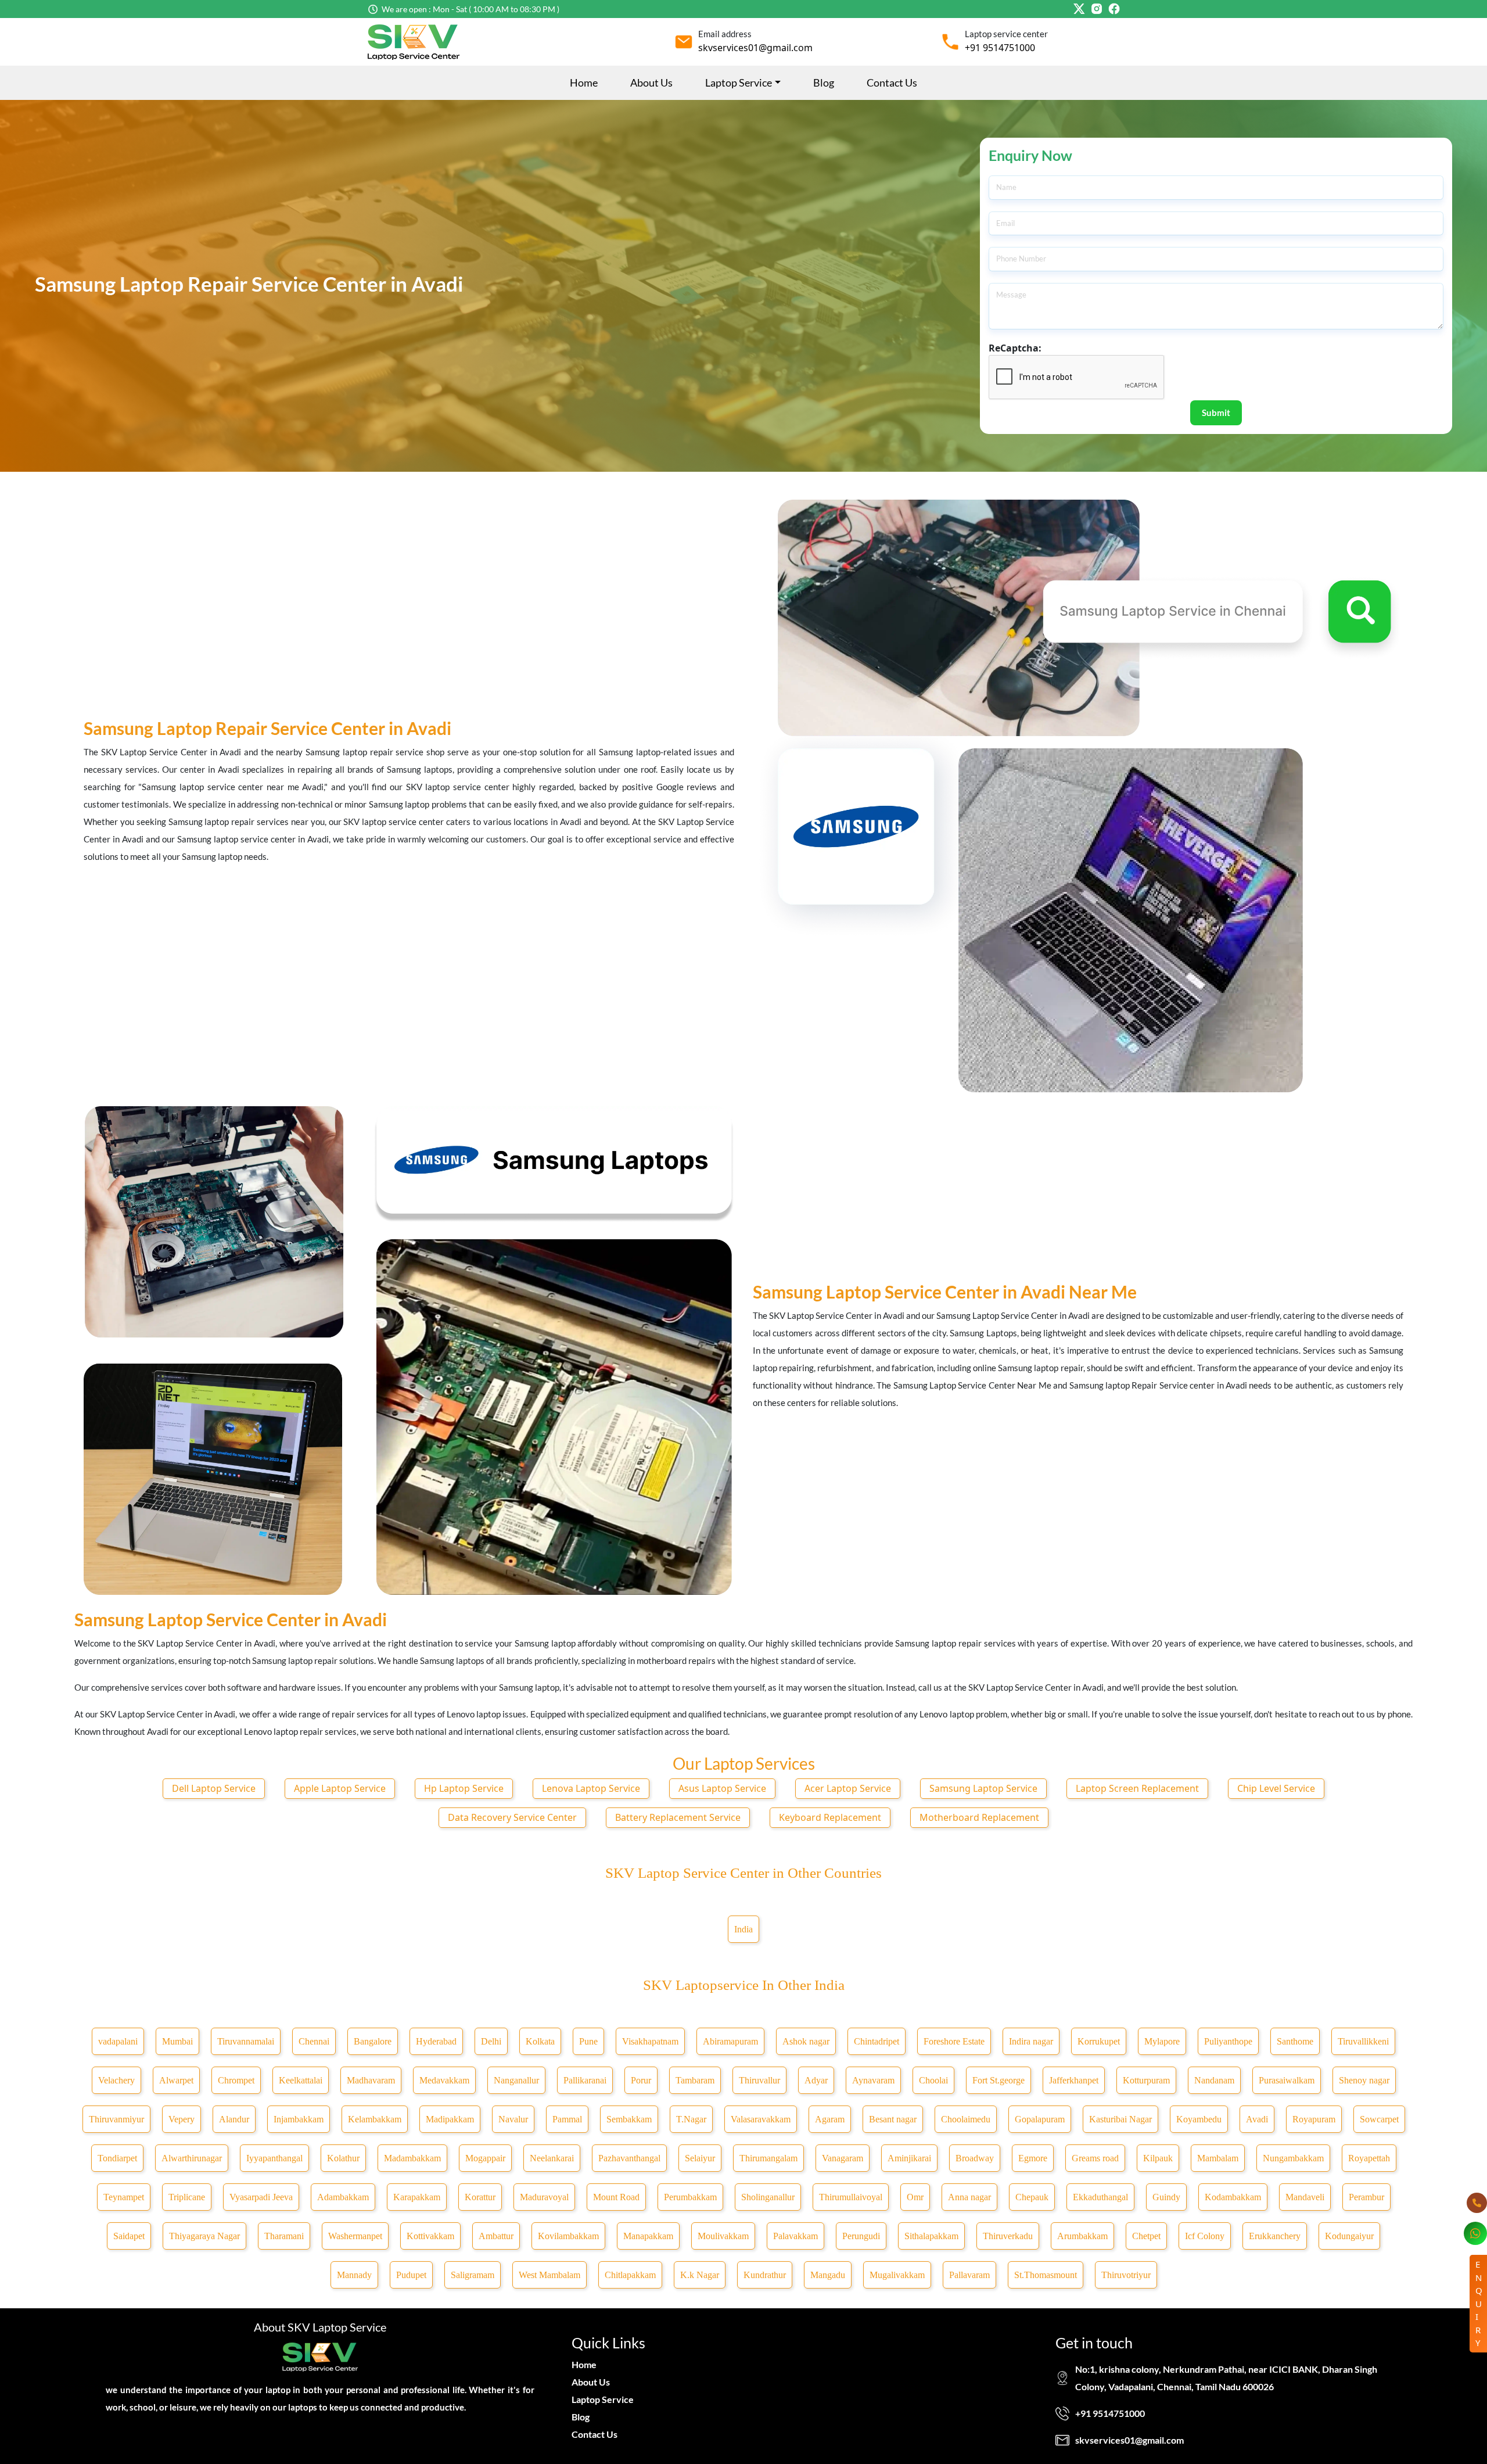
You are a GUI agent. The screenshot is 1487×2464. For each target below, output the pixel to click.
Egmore (1033, 2158)
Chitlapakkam (630, 2275)
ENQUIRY (1479, 2303)
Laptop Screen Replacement (1137, 1788)
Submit (1216, 413)
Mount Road (616, 2197)
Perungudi (861, 2236)
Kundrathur (765, 2275)
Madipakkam (450, 2119)
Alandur (234, 2119)
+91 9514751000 (1000, 48)
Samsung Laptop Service (983, 1788)
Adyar (816, 2080)
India (743, 1929)
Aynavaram (873, 2080)
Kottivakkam (430, 2236)
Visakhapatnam (650, 2041)
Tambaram (695, 2080)
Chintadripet (877, 2041)
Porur (641, 2080)
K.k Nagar (700, 2275)
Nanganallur (516, 2080)
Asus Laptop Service (722, 1788)
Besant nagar (893, 2119)
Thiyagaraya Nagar (204, 2236)
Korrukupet (1099, 2041)
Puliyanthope (1228, 2041)
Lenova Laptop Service (591, 1788)
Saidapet (129, 2236)
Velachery (116, 2080)
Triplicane (187, 2197)
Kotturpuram (1146, 2080)
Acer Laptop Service (848, 1788)
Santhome (1295, 2041)
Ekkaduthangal (1100, 2197)
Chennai (314, 2041)
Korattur (480, 2197)
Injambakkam (299, 2119)
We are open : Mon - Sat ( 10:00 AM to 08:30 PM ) (470, 9)
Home (584, 83)
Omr (915, 2197)
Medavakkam (444, 2080)
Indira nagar (1031, 2041)
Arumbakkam (1082, 2236)
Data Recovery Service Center (512, 1817)
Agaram (830, 2119)
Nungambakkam (1293, 2158)
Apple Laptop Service (340, 1788)
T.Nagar (691, 2119)
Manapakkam (648, 2236)
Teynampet (124, 2197)
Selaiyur (700, 2158)
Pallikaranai (585, 2080)
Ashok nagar (806, 2041)
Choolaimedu (966, 2119)
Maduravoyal (544, 2197)
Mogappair (485, 2158)
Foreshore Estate (954, 2041)
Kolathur (343, 2158)
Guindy (1166, 2197)
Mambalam (1218, 2158)
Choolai (933, 2080)
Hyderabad (436, 2041)
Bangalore (373, 2041)
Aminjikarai (909, 2158)
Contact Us (892, 83)
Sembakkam (629, 2119)
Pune (588, 2041)
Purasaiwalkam (1287, 2080)
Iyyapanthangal (274, 2158)
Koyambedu (1199, 2119)
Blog (824, 83)
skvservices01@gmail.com (755, 48)
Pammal (567, 2119)
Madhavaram (371, 2080)
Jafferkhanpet (1074, 2080)
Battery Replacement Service (678, 1817)
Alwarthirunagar (192, 2158)
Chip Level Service (1276, 1788)
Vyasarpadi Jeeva (261, 2197)
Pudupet (411, 2275)
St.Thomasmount (1046, 2275)
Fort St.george (998, 2080)
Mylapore (1162, 2041)
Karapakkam (417, 2197)
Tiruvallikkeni (1363, 2041)
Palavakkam (795, 2236)
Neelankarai (552, 2158)
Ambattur (496, 2236)
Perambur (1366, 2197)
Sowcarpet (1379, 2119)
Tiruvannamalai (246, 2041)
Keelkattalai (301, 2080)
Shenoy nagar (1364, 2080)
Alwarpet (176, 2080)
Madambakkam (412, 2158)
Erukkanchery (1275, 2236)
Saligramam (473, 2275)
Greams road (1095, 2158)
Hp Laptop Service (464, 1788)
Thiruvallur (759, 2080)
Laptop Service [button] (739, 83)
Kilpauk (1158, 2158)
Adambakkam (343, 2197)
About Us (651, 83)
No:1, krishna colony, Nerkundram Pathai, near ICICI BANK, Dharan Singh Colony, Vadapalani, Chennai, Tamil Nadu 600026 (1226, 2378)
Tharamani (284, 2236)
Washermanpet (355, 2236)
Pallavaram (969, 2275)
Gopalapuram (1040, 2119)
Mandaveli (1305, 2197)
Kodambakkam (1233, 2197)
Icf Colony (1205, 2236)
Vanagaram (843, 2158)
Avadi (1257, 2119)
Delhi (491, 2041)
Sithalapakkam (931, 2236)
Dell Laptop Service (214, 1788)
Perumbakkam (690, 2197)
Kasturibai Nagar (1120, 2119)
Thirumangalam (768, 2158)
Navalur (513, 2119)
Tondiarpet (117, 2158)
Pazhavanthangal (629, 2158)
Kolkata (540, 2041)
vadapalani (118, 2041)
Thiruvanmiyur (116, 2119)
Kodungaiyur (1349, 2236)
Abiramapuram (730, 2041)
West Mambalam (549, 2275)
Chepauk (1032, 2197)
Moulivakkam (723, 2236)
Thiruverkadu (1008, 2236)
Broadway (975, 2158)
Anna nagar (969, 2197)
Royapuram (1314, 2119)
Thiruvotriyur (1126, 2275)
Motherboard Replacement (979, 1817)
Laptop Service (603, 2399)
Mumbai (177, 2041)
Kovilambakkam (568, 2236)
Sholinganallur (768, 2197)
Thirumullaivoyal (851, 2197)
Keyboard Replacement (830, 1817)
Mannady (354, 2275)
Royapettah (1369, 2158)
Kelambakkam (375, 2119)
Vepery (182, 2119)
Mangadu (828, 2275)
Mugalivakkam (897, 2275)
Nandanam (1214, 2080)
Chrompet (236, 2080)
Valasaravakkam (761, 2119)
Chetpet (1146, 2236)
